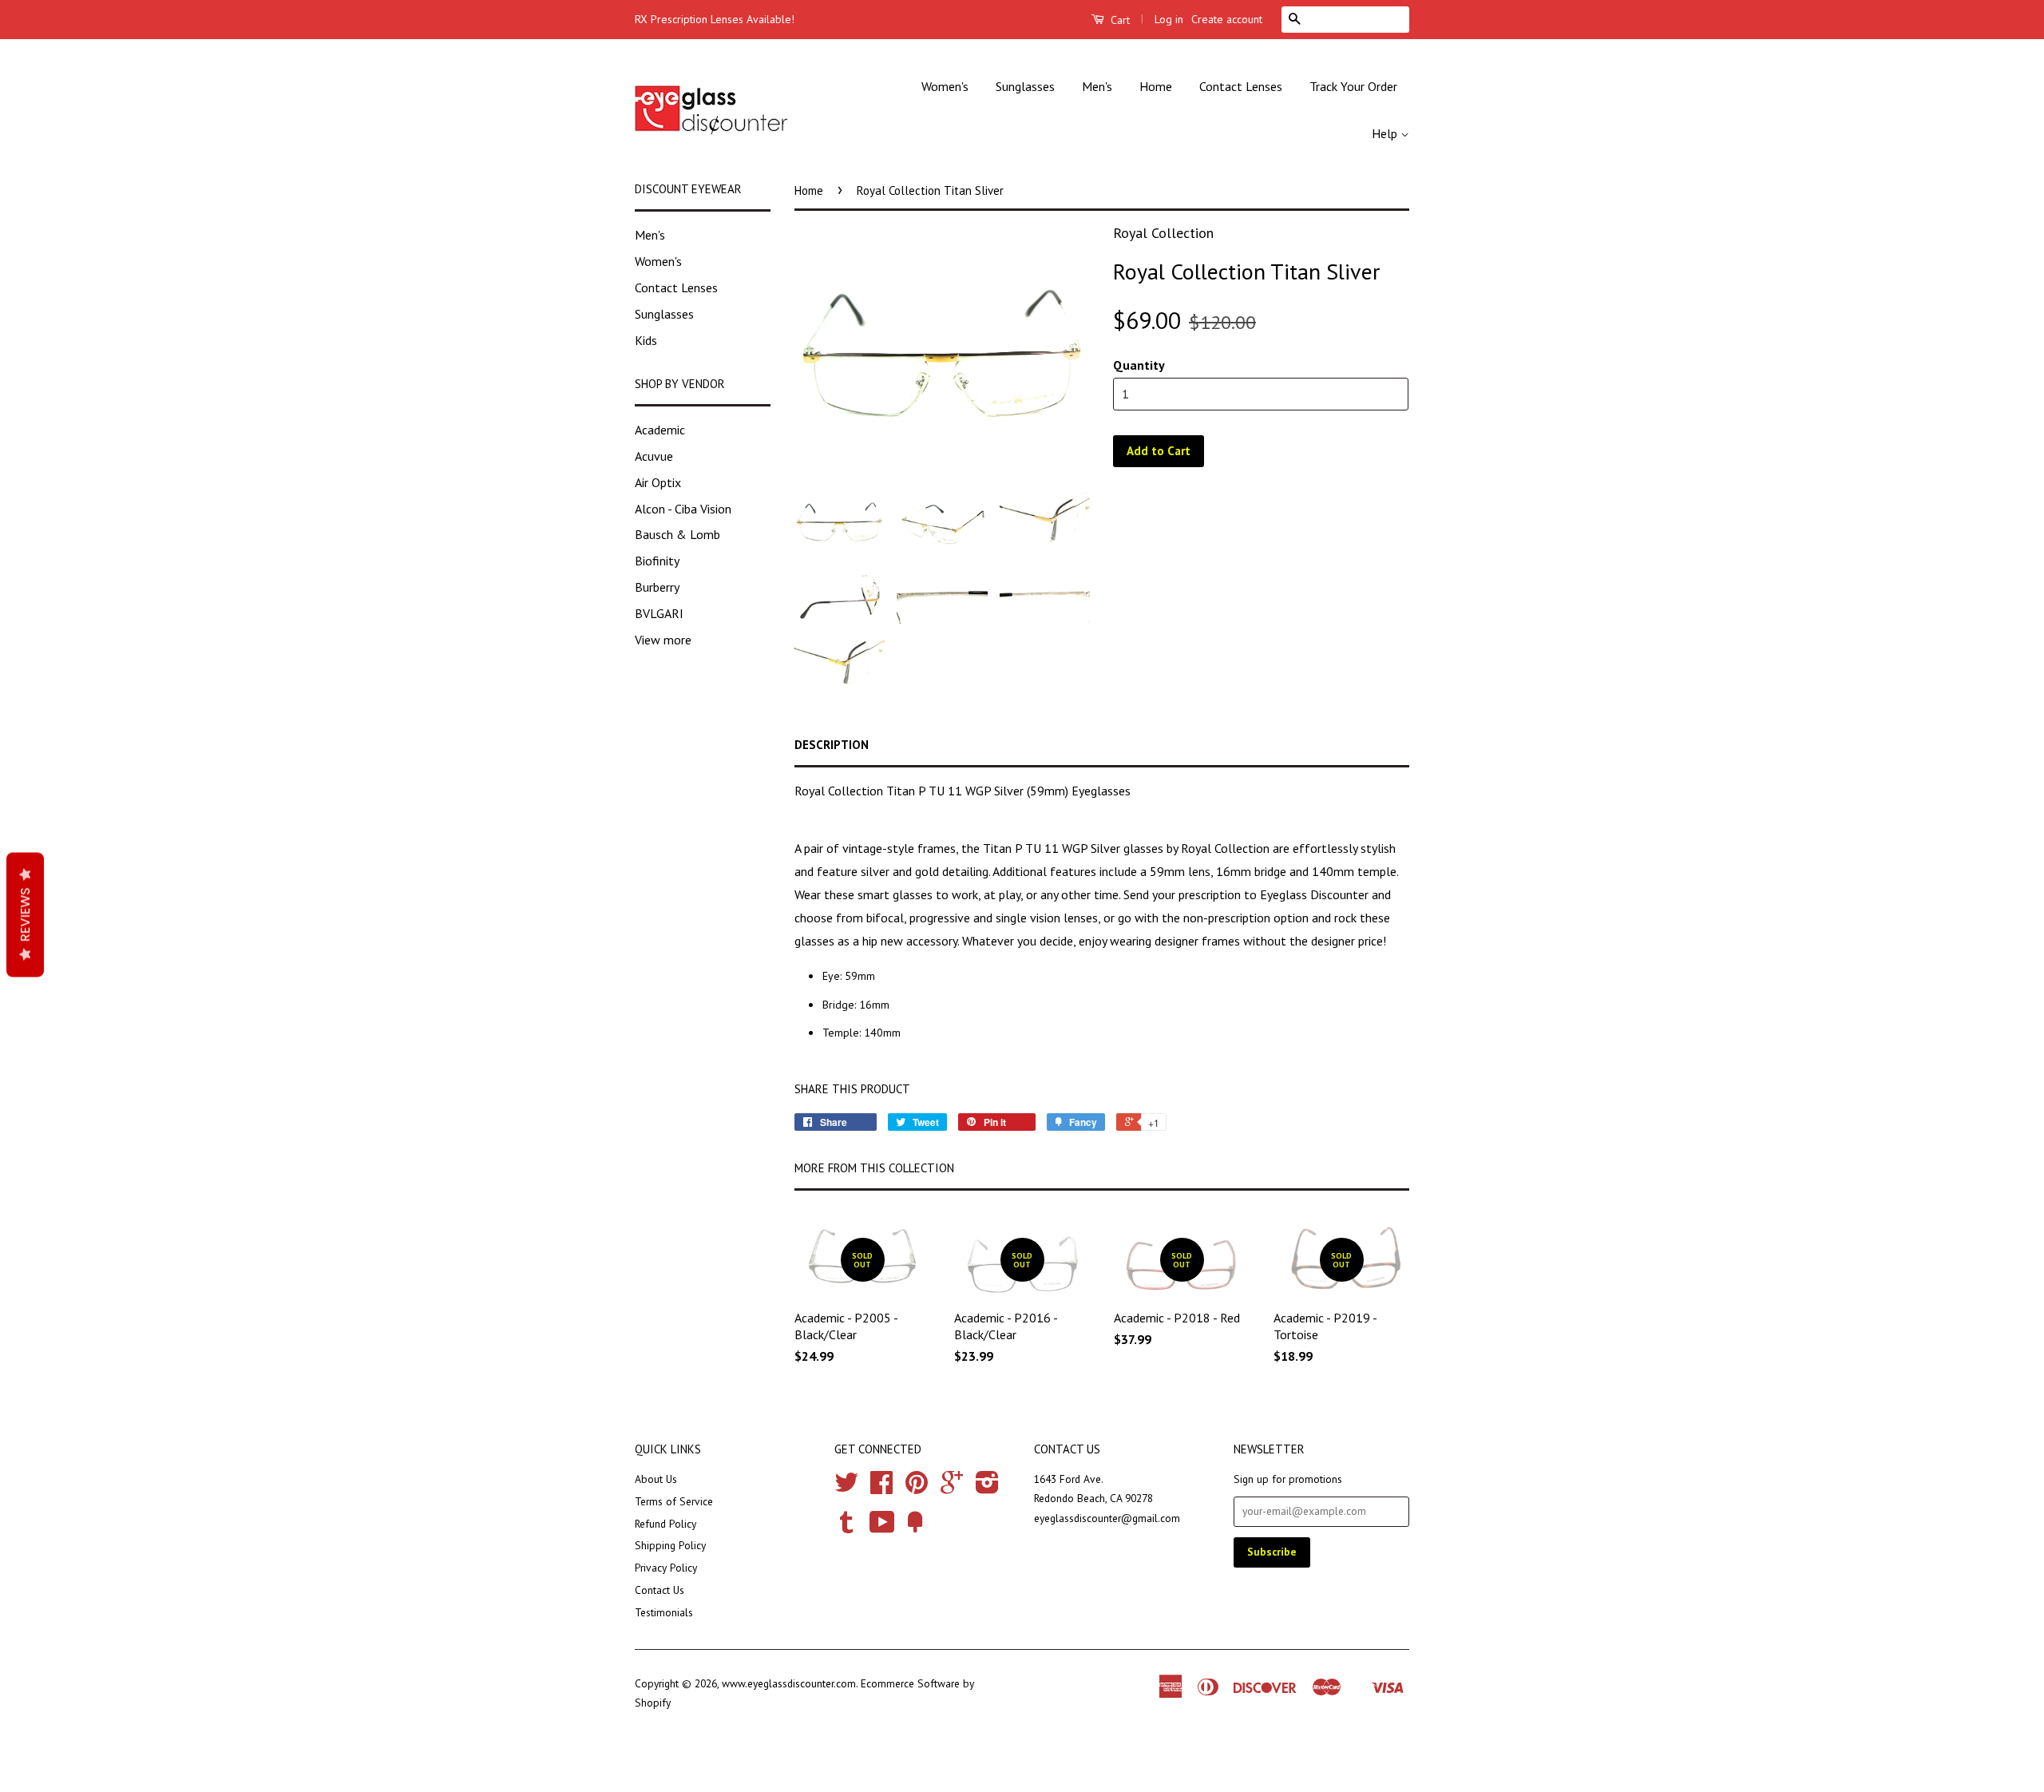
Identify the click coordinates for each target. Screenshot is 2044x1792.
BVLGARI (659, 613)
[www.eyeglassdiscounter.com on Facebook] (881, 1488)
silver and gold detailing (925, 871)
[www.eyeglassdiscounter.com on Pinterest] (917, 1488)
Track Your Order (1353, 86)
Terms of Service (674, 1501)
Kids (646, 340)
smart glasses (895, 894)
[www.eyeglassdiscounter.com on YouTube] (882, 1528)
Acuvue (654, 456)
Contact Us (660, 1590)
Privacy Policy (666, 1568)
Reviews (25, 915)
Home (1156, 86)
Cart (1119, 20)
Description (832, 745)
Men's (1097, 86)
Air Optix (658, 482)
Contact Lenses (1241, 86)
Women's (945, 86)
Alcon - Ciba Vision (683, 509)
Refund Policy (665, 1524)
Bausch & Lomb (677, 534)
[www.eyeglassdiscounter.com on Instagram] (987, 1488)
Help (1386, 133)
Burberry (657, 587)
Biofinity (657, 561)
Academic (660, 430)
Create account (1227, 19)
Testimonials (664, 1612)
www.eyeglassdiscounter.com (789, 1683)
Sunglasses (1025, 86)
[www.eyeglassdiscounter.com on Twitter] (846, 1488)
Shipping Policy (670, 1545)
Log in (1169, 19)
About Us (656, 1479)
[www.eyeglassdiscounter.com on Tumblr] (846, 1528)
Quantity (1139, 365)
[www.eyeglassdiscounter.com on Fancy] (915, 1528)
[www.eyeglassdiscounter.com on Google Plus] (952, 1488)
